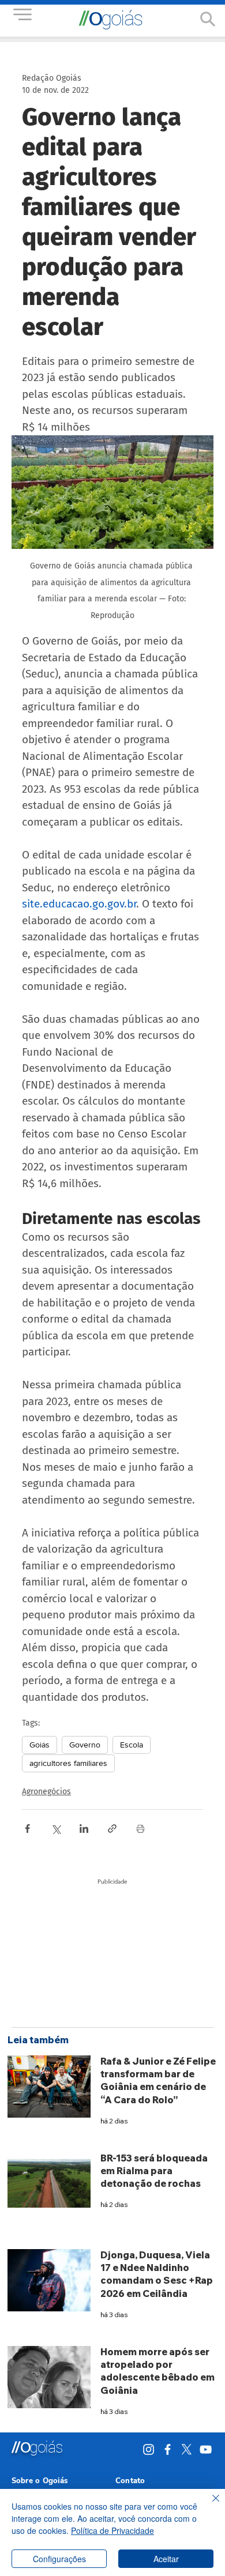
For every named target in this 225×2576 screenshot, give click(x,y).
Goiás (40, 1745)
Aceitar (166, 2559)
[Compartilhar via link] (112, 1829)
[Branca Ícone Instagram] (149, 2449)
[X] (187, 2449)
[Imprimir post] (140, 1829)
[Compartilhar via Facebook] (27, 1829)
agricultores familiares (68, 1763)
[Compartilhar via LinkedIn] (84, 1829)
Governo (85, 1745)
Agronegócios (46, 1792)
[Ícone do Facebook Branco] (168, 2449)
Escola (132, 1745)
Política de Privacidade (112, 2530)
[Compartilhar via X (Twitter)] (56, 1829)
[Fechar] (209, 2505)
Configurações (59, 2559)
